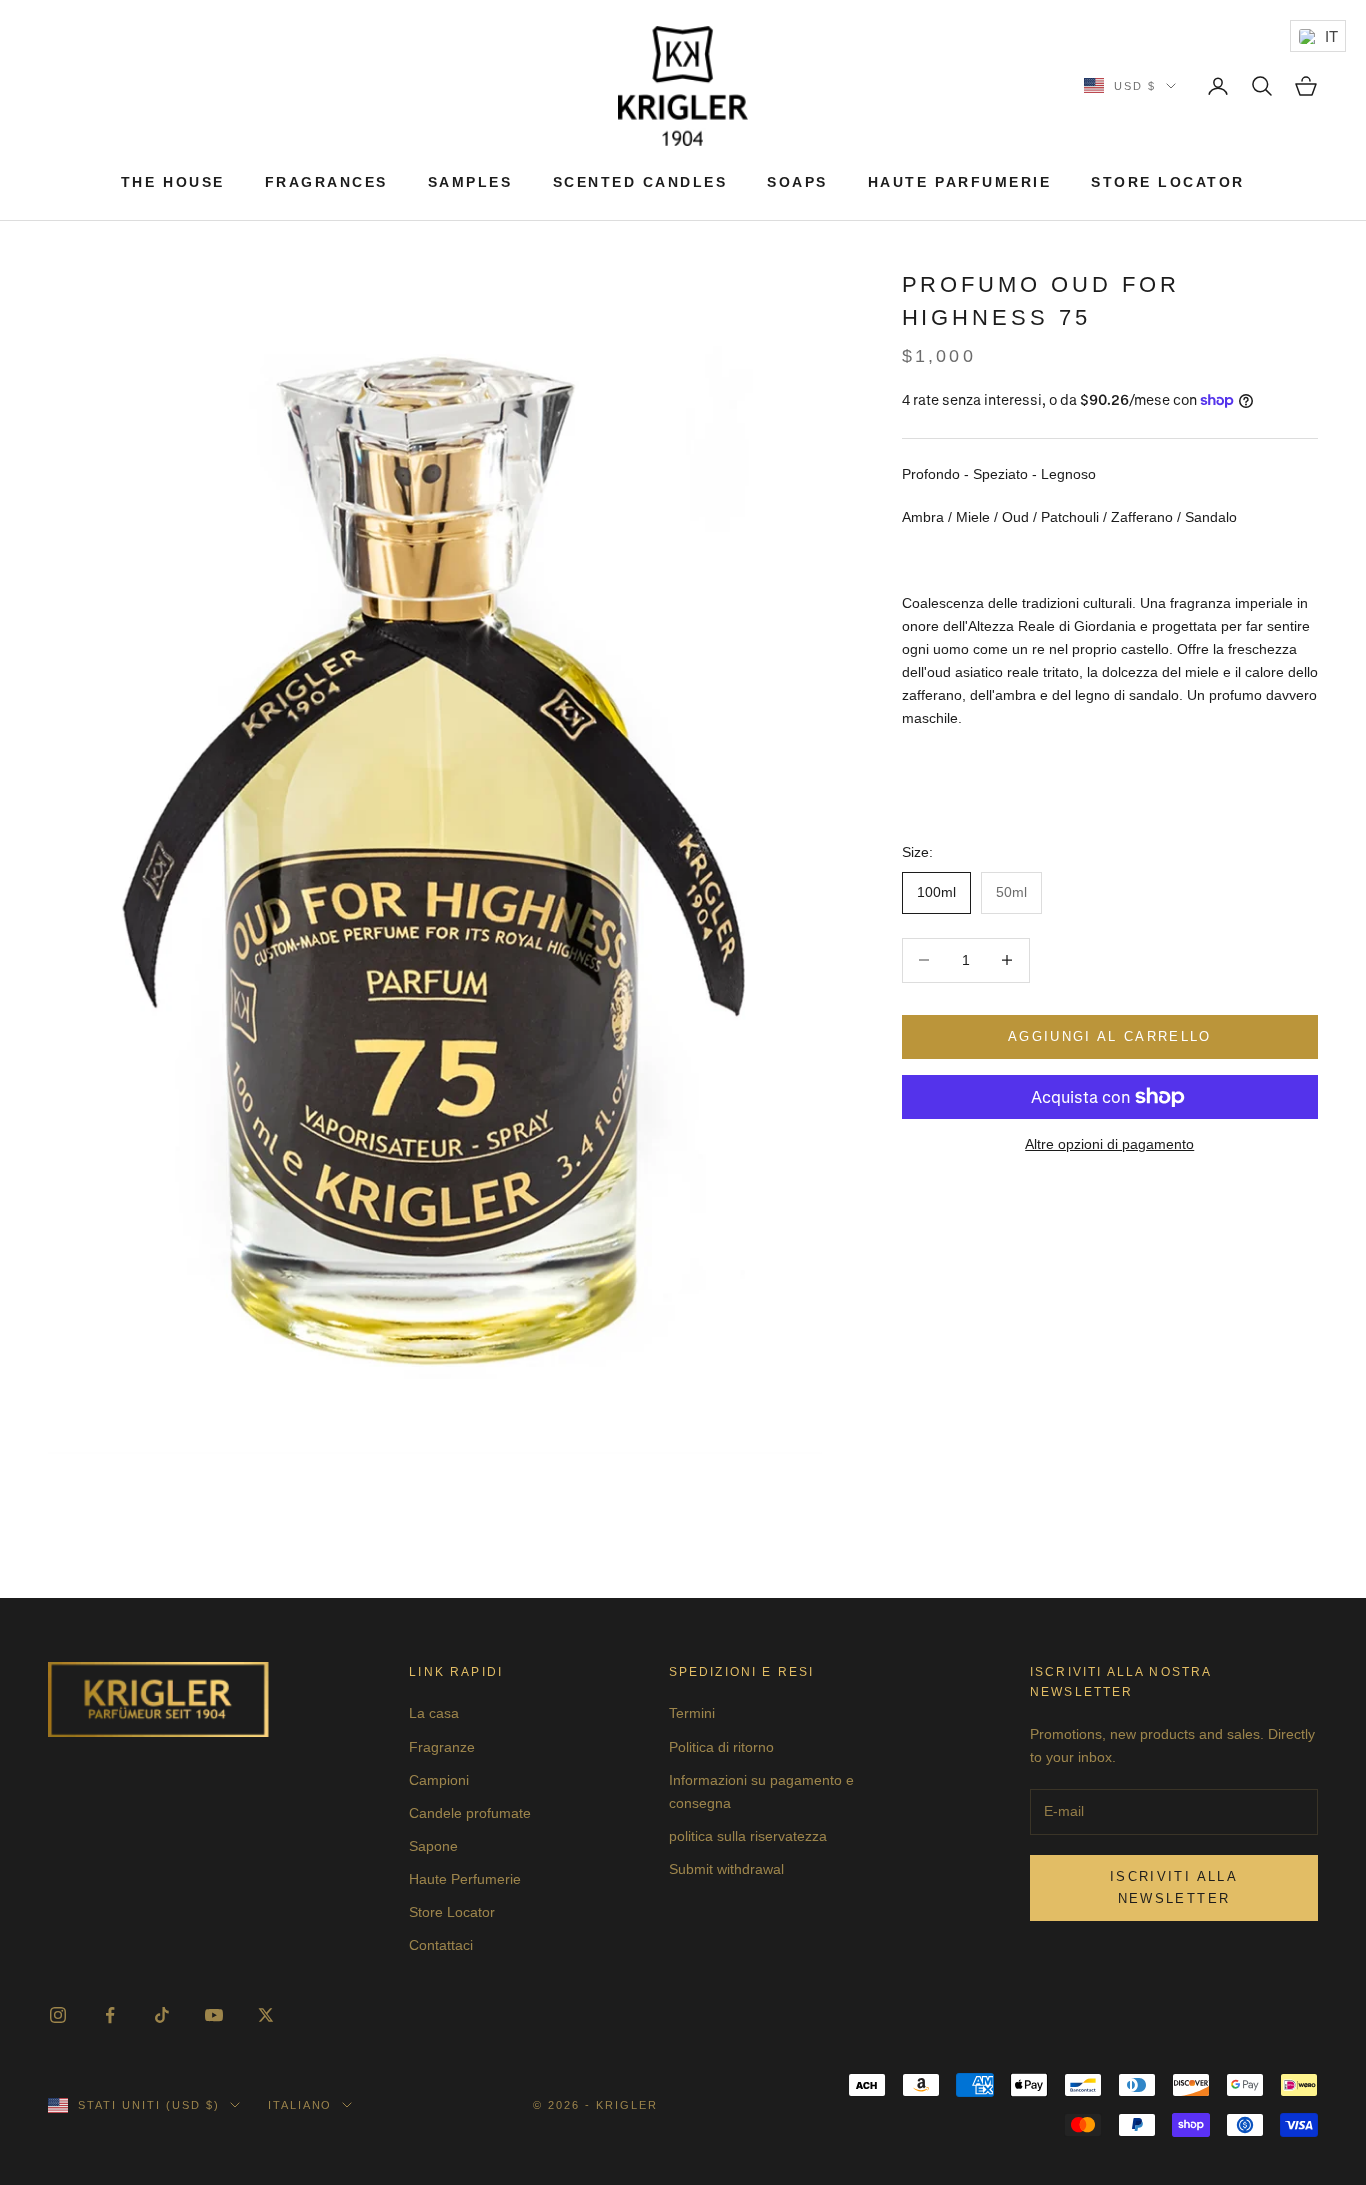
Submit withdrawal (726, 1869)
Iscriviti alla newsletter (1174, 1887)
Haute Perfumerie (465, 1879)
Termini (692, 1713)
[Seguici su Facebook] (110, 2015)
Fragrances (326, 182)
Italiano (300, 2105)
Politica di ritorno (721, 1747)
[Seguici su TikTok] (162, 2015)
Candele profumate (470, 1813)
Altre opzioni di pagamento (1109, 1144)
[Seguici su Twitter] (266, 2015)
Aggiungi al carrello (1110, 1036)
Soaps (797, 182)
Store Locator (1168, 182)
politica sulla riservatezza (748, 1836)
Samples (470, 182)
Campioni (439, 1780)
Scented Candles (640, 182)
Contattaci (441, 1945)
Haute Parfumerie (959, 182)
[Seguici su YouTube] (214, 2015)
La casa (434, 1713)
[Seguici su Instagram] (58, 2015)
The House (173, 182)
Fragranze (442, 1747)
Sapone (433, 1846)
